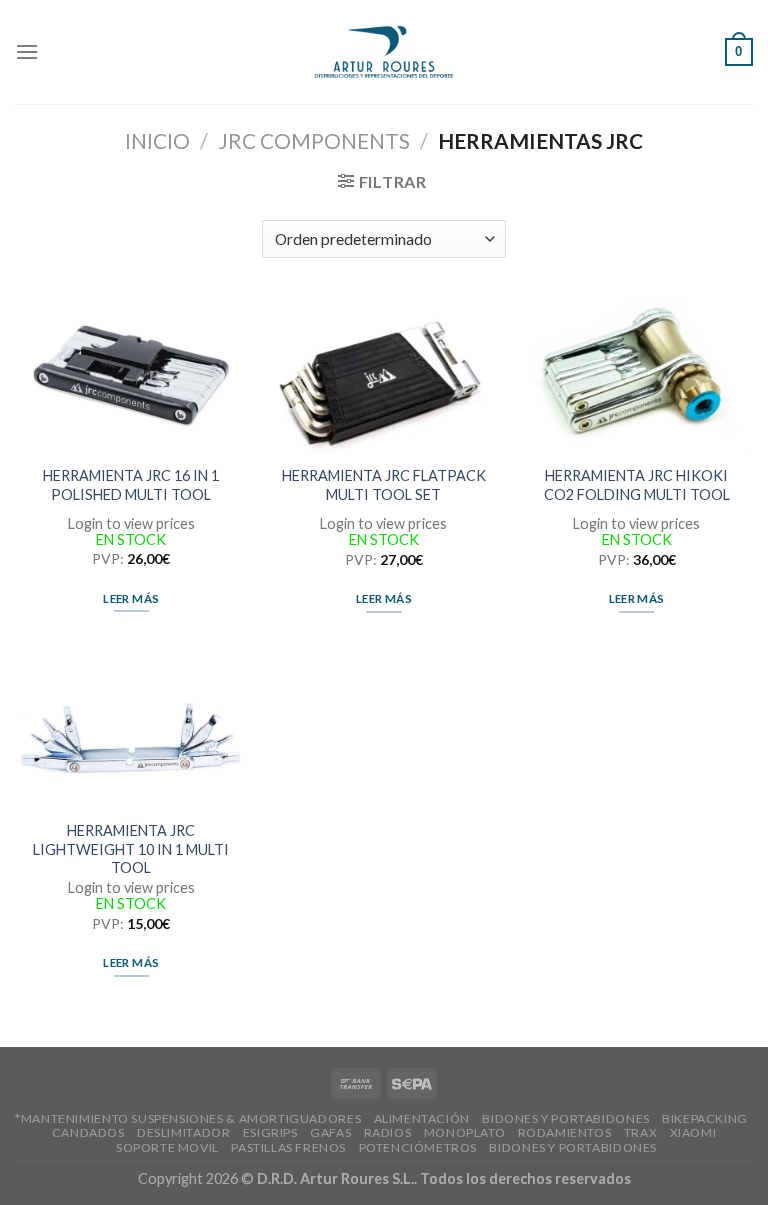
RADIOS (388, 1132)
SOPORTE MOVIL (167, 1147)
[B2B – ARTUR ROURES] (384, 52)
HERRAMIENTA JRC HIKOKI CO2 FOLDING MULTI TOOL (637, 485)
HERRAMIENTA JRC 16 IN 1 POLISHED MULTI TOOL (131, 485)
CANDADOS (88, 1132)
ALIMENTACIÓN (422, 1118)
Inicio (157, 140)
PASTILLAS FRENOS (288, 1147)
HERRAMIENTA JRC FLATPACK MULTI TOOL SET (384, 485)
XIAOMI (693, 1132)
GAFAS (330, 1132)
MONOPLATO (465, 1132)
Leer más (131, 598)
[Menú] (27, 51)
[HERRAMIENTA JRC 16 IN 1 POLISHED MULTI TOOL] (131, 375)
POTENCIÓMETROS (418, 1147)
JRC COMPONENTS (314, 140)
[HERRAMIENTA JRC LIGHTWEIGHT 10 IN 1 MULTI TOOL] (131, 731)
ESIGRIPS (270, 1132)
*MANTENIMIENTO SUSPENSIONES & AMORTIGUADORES (188, 1118)
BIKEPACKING (705, 1118)
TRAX (640, 1132)
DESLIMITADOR (183, 1132)
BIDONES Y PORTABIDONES (565, 1118)
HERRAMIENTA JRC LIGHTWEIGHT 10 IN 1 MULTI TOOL (131, 849)
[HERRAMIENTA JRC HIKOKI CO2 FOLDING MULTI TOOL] (636, 376)
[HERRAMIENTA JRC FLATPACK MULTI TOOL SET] (383, 376)
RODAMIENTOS (565, 1132)
